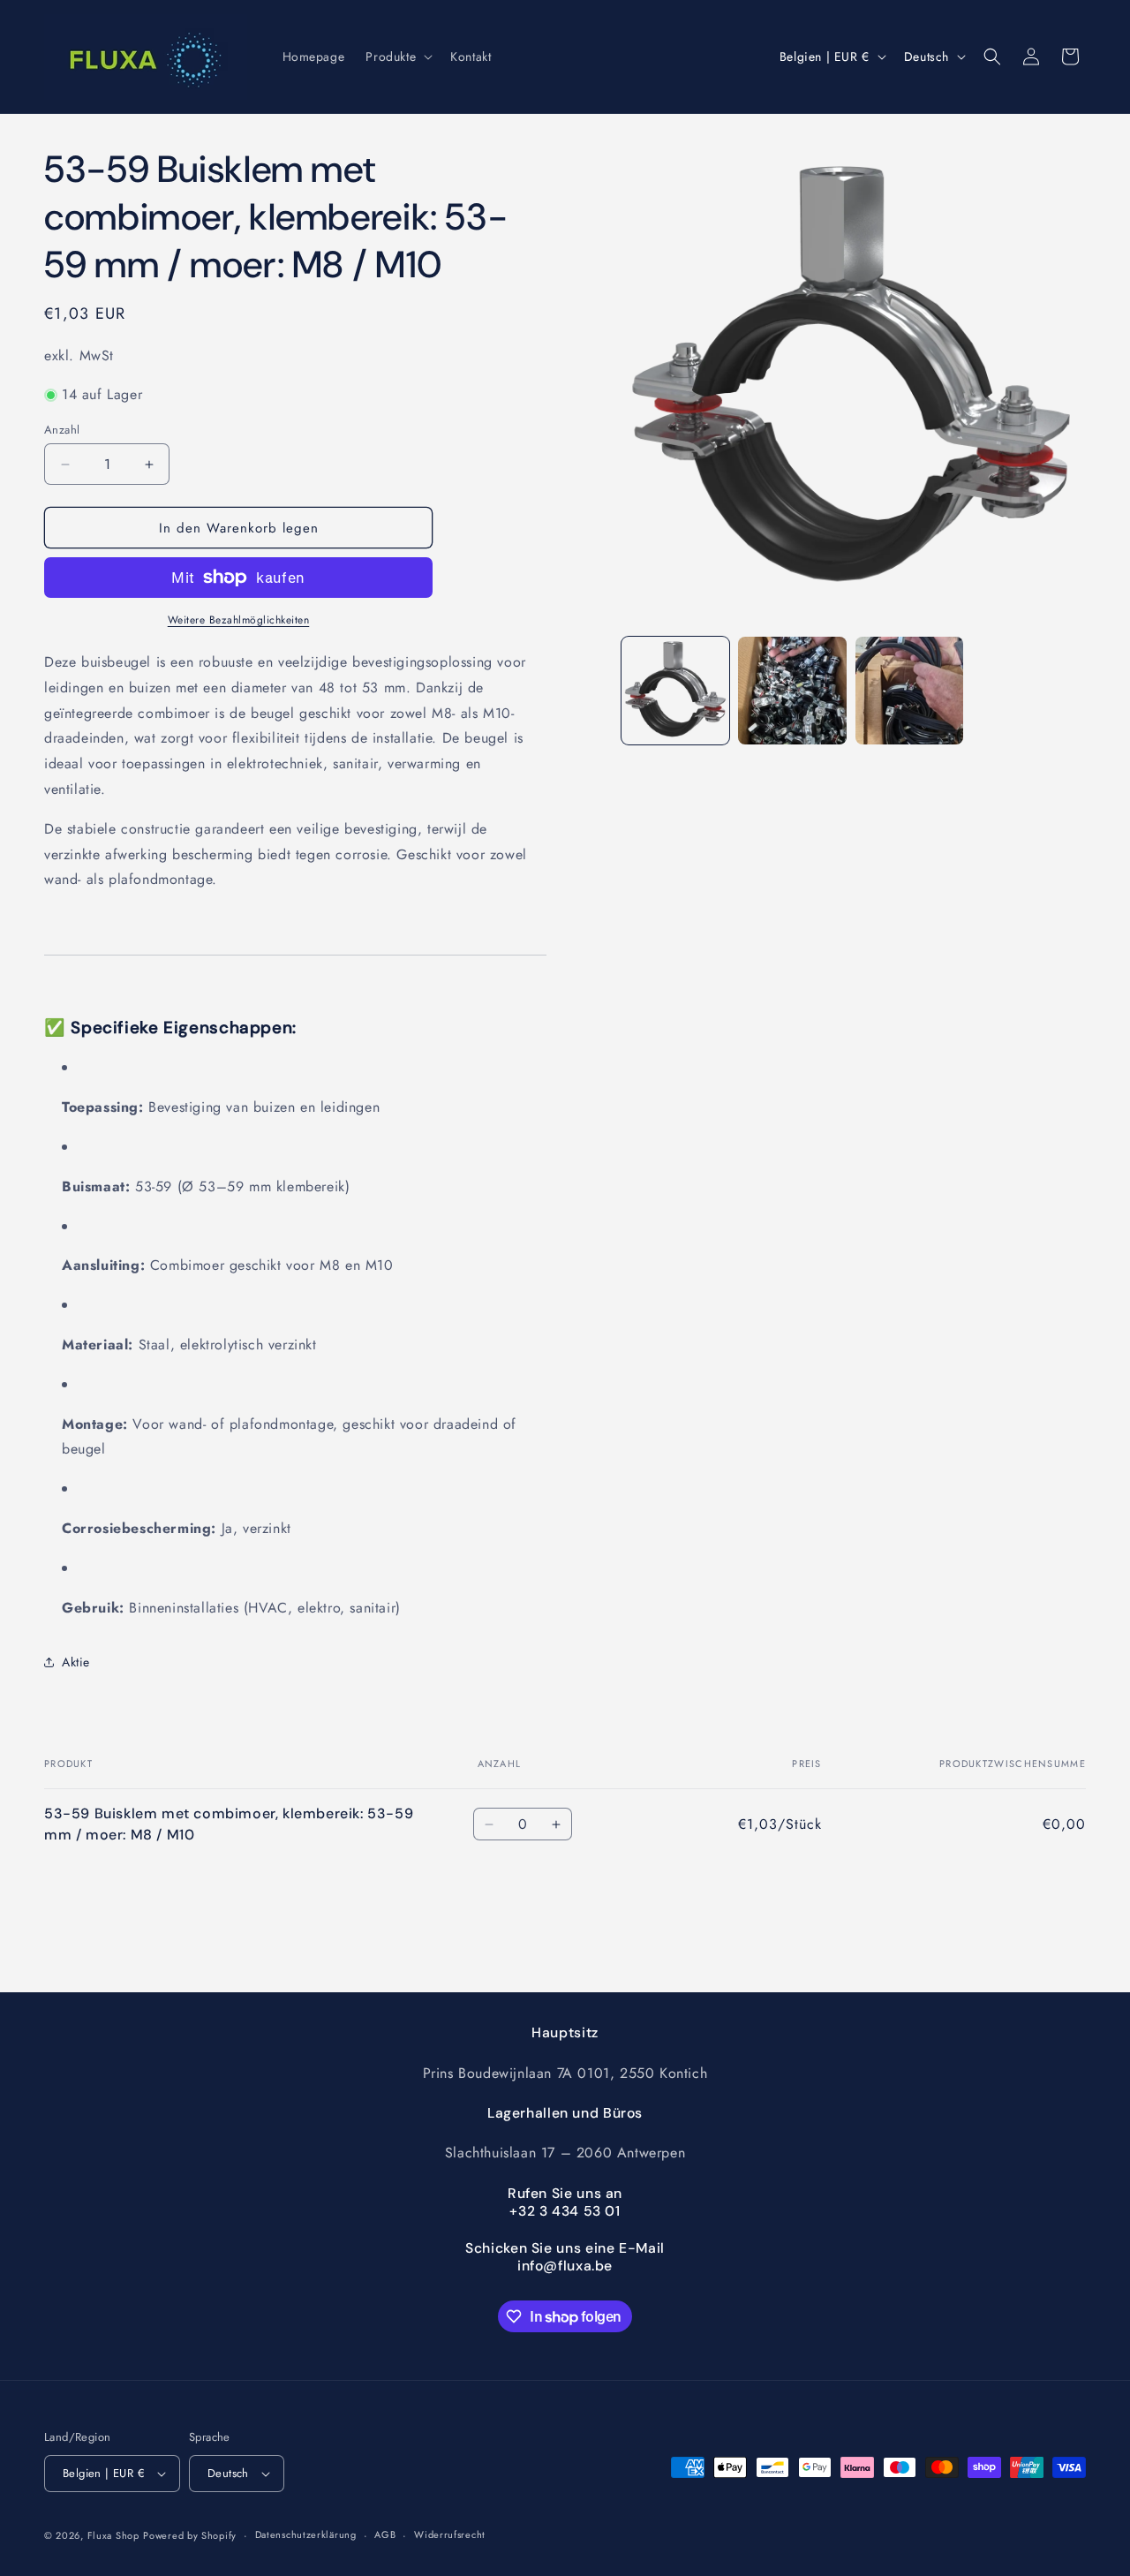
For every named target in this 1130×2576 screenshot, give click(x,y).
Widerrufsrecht (450, 2535)
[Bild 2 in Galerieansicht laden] (792, 691)
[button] (397, 57)
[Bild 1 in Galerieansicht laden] (675, 691)
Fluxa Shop (113, 2535)
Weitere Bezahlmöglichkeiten (239, 620)
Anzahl (62, 430)
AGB (385, 2535)
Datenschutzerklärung (306, 2535)
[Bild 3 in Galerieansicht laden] (909, 691)
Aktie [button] (76, 1662)
